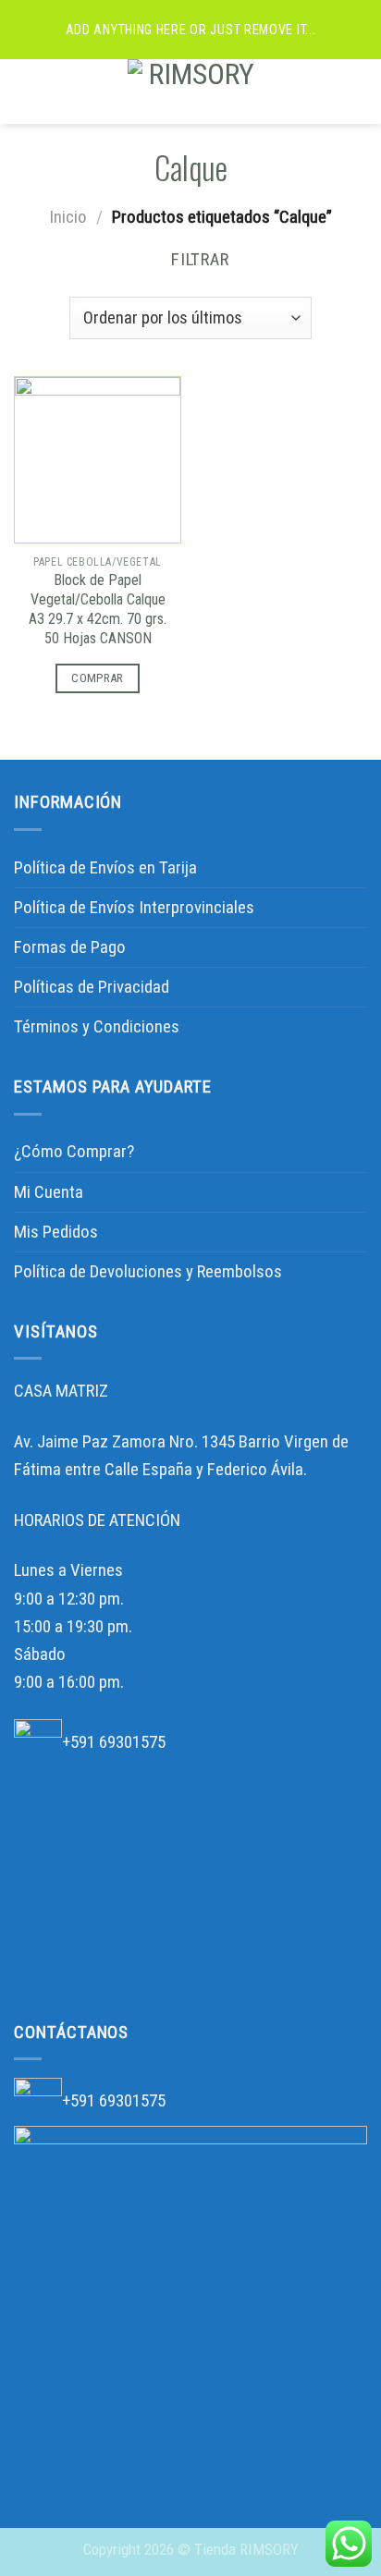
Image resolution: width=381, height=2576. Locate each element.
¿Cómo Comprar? (74, 1151)
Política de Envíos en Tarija (105, 867)
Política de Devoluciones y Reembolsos (148, 1271)
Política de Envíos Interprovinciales (134, 907)
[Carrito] (358, 92)
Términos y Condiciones (97, 1026)
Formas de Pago (70, 947)
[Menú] (27, 92)
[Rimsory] (195, 92)
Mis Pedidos (56, 1232)
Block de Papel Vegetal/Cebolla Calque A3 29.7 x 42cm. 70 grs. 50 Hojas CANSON (98, 609)
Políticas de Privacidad (92, 987)
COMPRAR (98, 678)
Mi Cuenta (49, 1192)
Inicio (68, 217)
